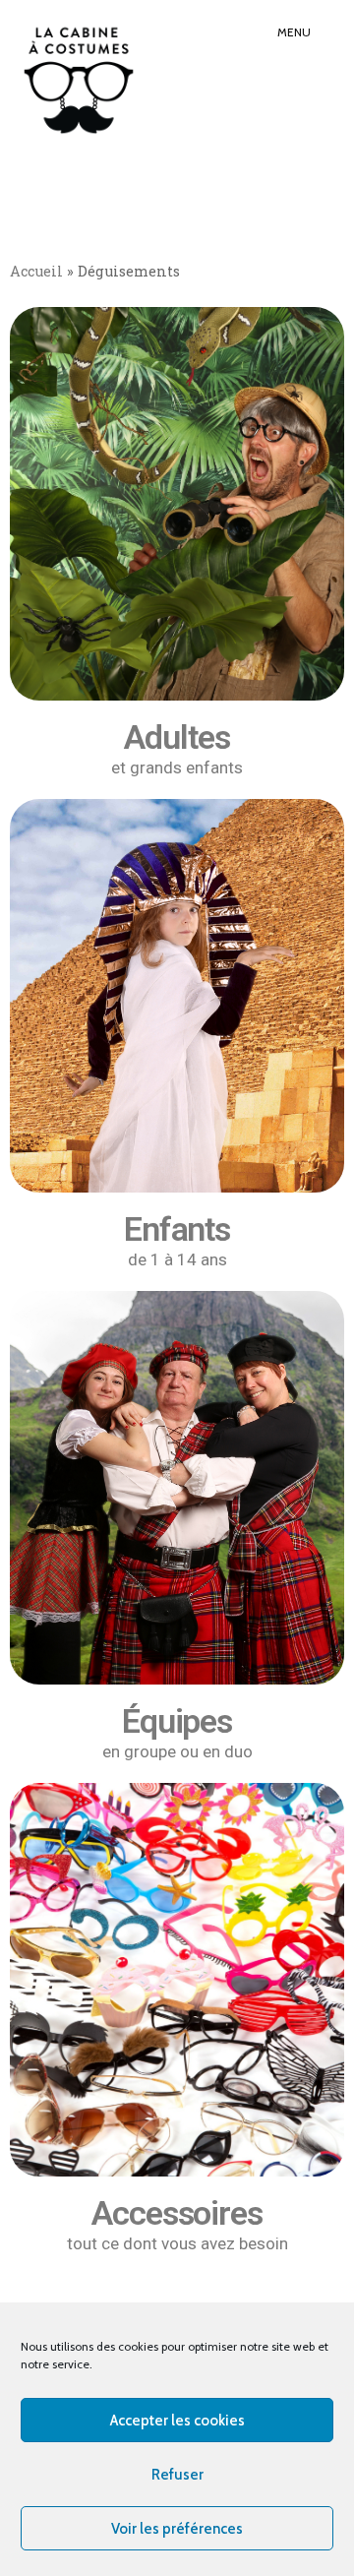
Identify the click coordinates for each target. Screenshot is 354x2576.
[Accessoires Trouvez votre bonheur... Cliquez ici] (177, 1980)
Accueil (36, 271)
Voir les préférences (177, 2529)
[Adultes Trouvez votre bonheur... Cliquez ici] (177, 504)
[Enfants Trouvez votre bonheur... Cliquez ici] (177, 996)
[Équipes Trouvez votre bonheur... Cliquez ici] (177, 1488)
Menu (294, 32)
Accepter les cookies (177, 2421)
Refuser (177, 2475)
